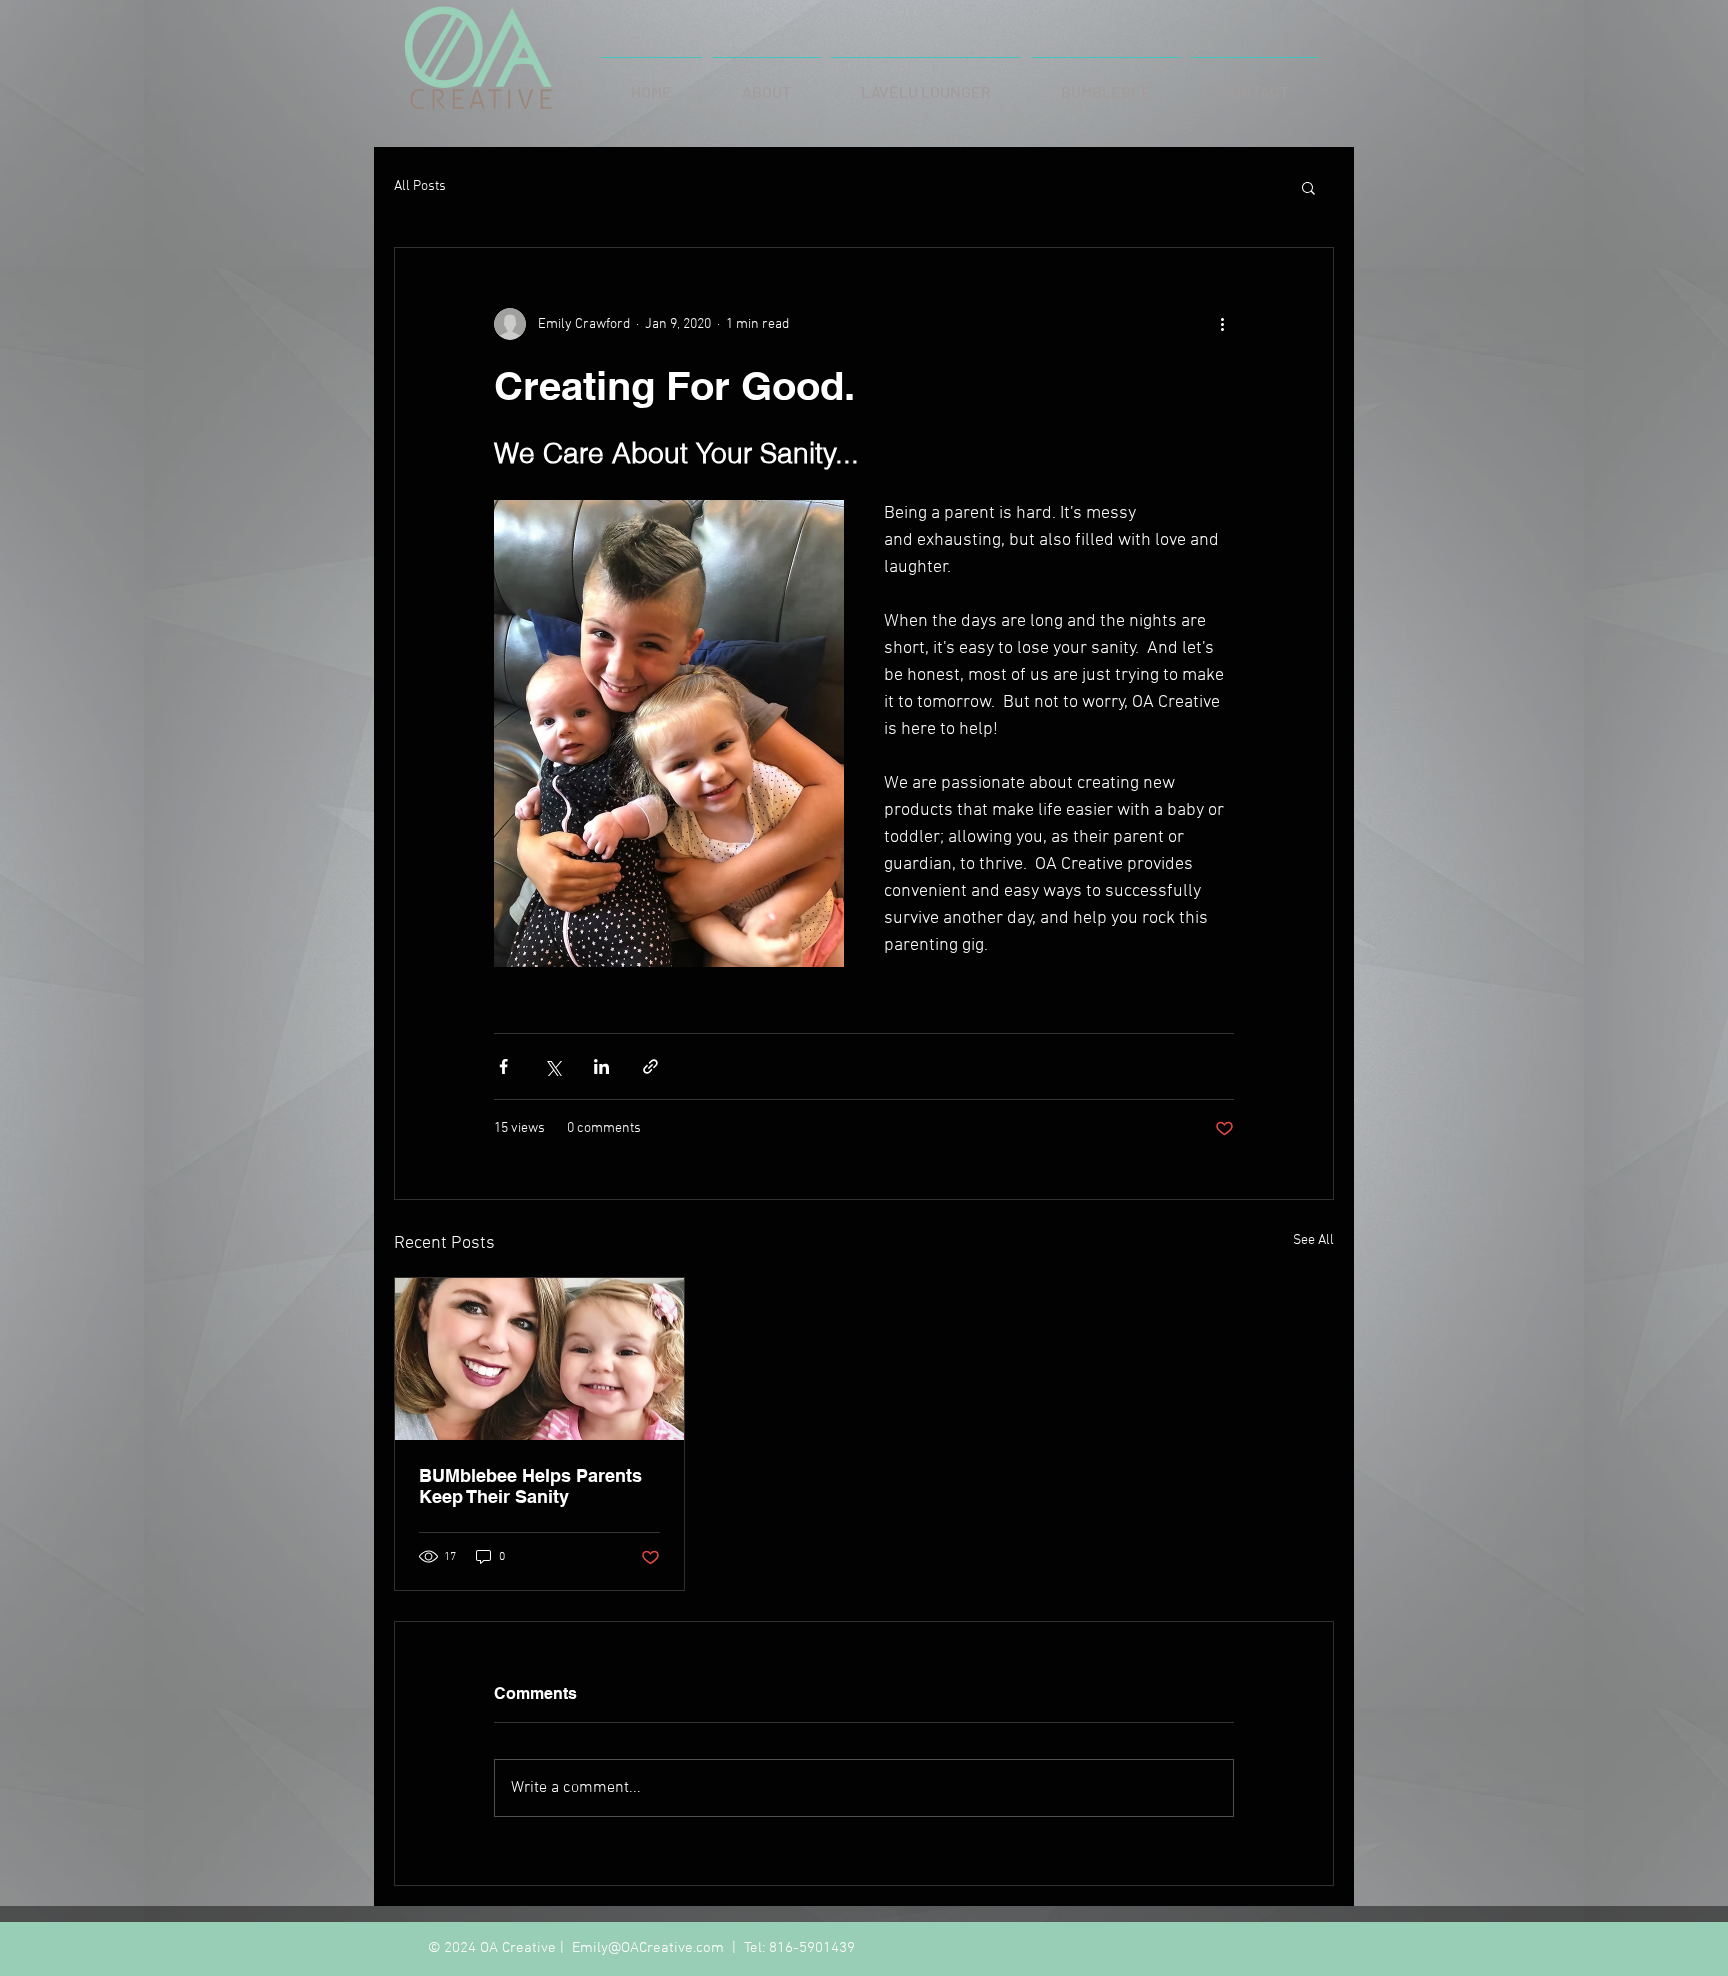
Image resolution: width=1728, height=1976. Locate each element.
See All (1313, 1240)
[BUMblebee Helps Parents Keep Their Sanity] (539, 1359)
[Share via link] (650, 1066)
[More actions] (1222, 324)
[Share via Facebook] (503, 1066)
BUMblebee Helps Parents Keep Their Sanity (530, 1486)
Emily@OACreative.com (648, 1948)
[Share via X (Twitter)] (552, 1066)
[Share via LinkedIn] (601, 1066)
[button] (1308, 187)
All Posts (420, 186)
